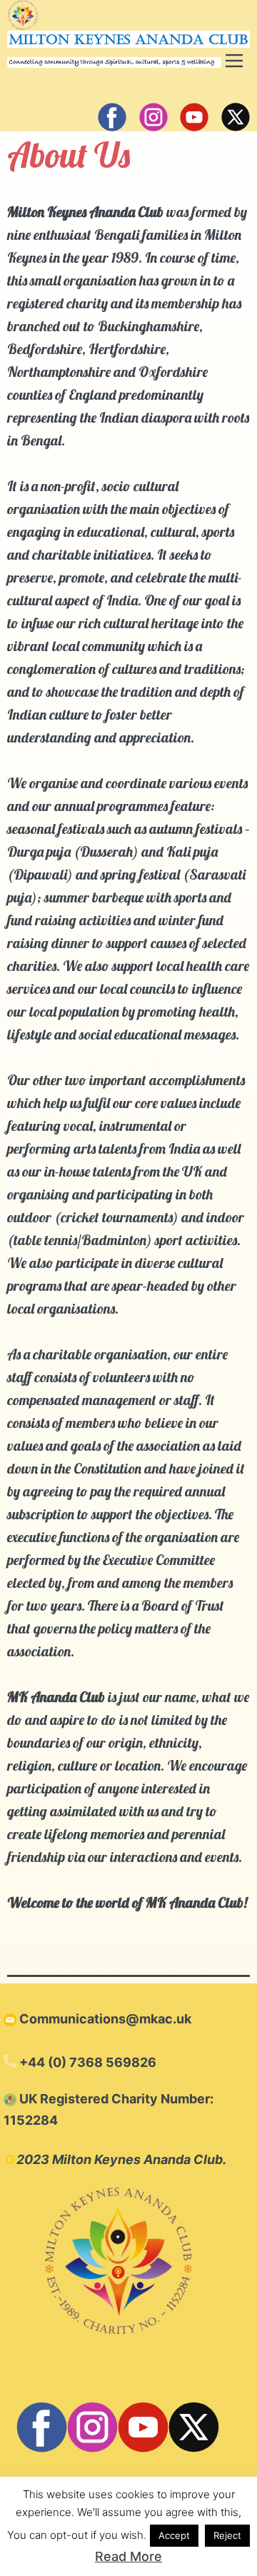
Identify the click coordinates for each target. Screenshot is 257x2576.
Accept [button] (174, 2535)
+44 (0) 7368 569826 (86, 2062)
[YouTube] (194, 117)
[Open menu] (234, 61)
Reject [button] (227, 2535)
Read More (128, 2556)
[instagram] (153, 117)
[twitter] (236, 117)
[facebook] (112, 117)
